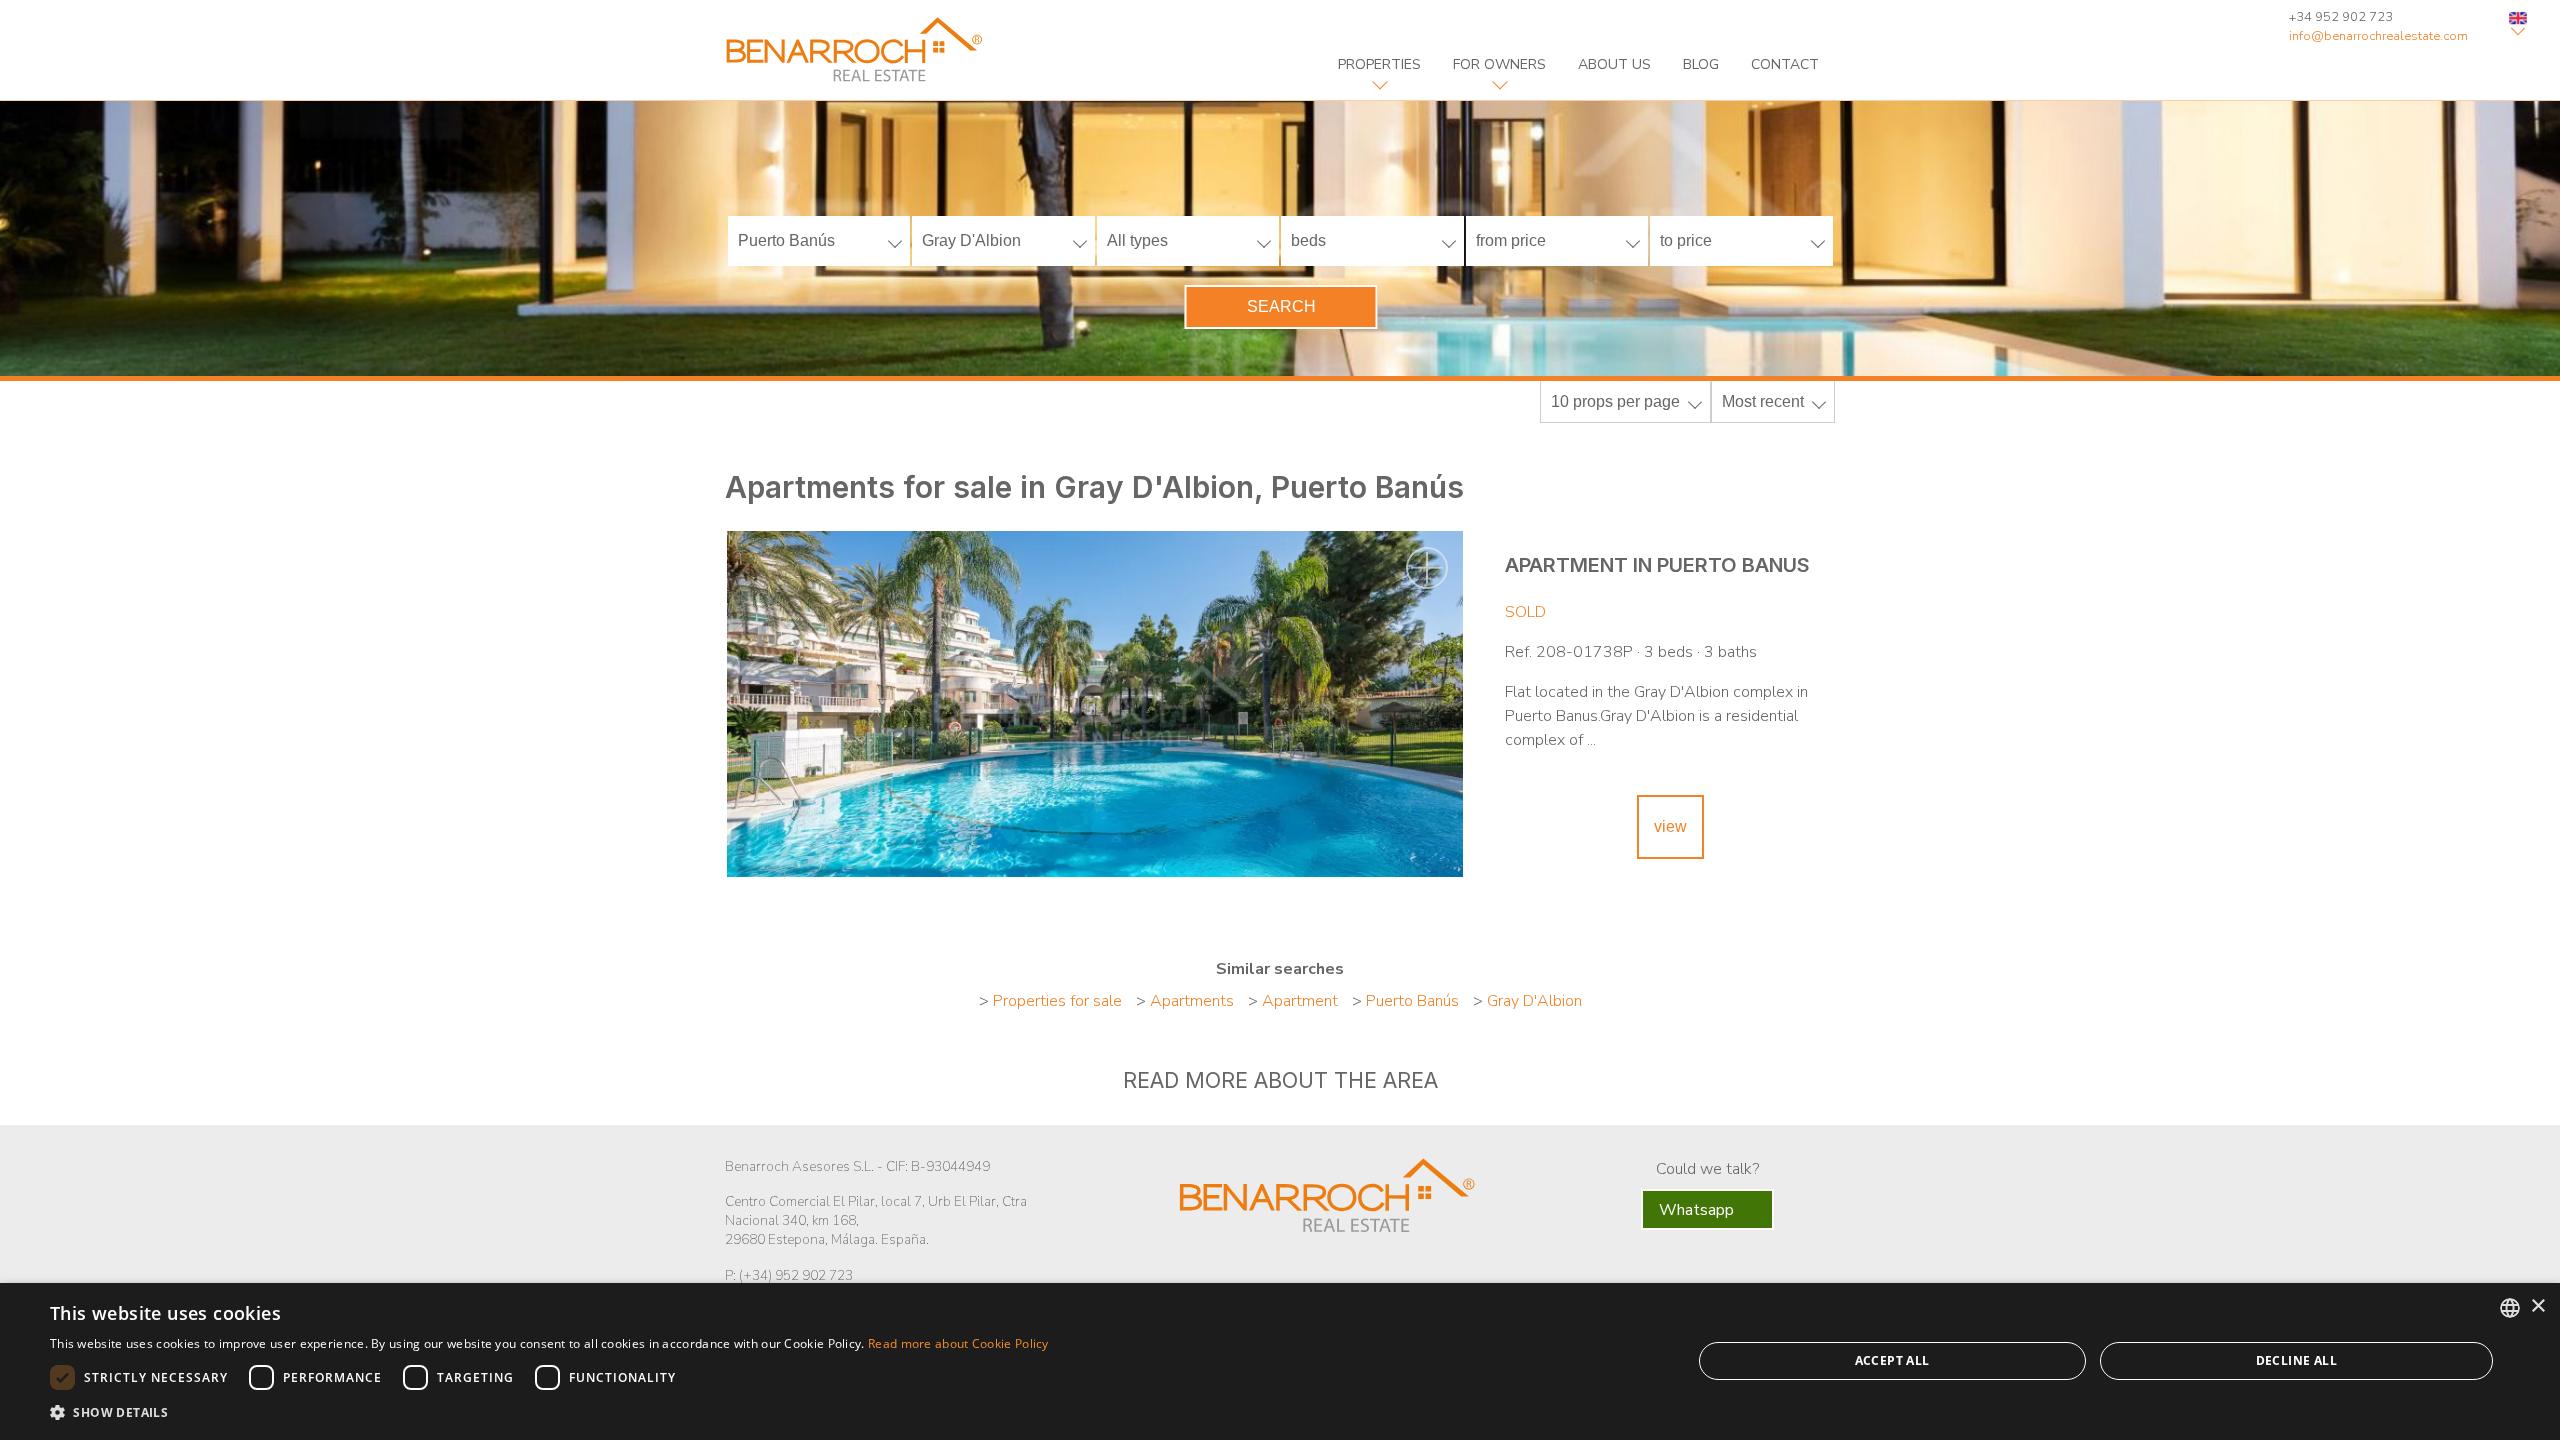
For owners (1499, 64)
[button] (549, 1413)
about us (1614, 64)
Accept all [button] (1892, 1360)
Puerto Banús (1412, 1001)
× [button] (2537, 1306)
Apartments (1192, 1001)
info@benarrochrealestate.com (2378, 36)
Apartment (1300, 1001)
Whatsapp (1698, 1210)
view (1670, 826)
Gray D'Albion (1534, 1001)
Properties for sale (1057, 1001)
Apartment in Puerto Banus (1657, 565)
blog (1701, 64)
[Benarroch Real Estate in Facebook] (1263, 1274)
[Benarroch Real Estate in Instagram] (1387, 1276)
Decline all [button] (2296, 1360)
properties (1379, 64)
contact (1785, 64)
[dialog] (1280, 1361)
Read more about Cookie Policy (958, 1343)
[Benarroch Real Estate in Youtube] (1343, 1276)
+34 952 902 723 (2341, 17)
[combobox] (2510, 1308)
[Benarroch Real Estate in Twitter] (1300, 1276)
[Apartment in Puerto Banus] (1095, 704)
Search (1281, 306)
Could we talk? (1707, 1169)
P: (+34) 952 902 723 (789, 1275)
